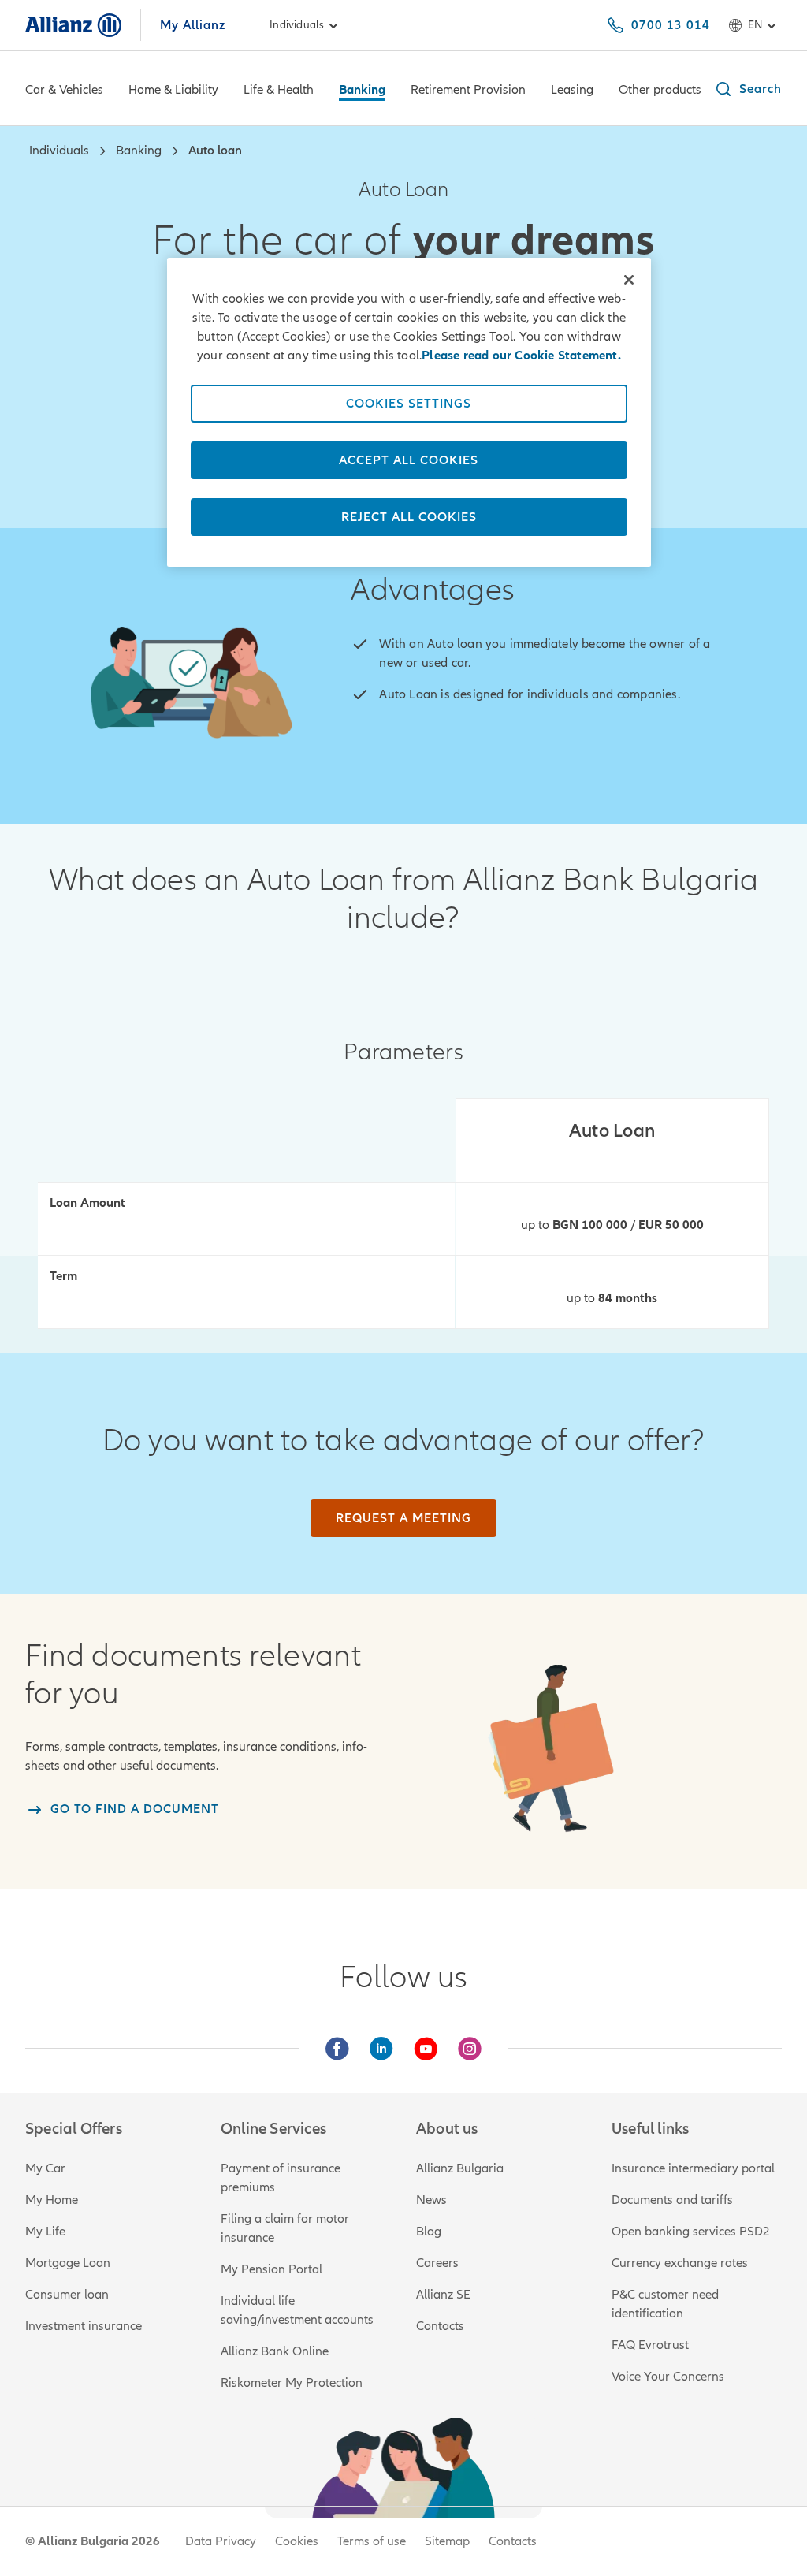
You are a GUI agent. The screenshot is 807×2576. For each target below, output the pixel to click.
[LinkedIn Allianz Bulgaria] (381, 2049)
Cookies (297, 2541)
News (431, 2200)
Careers (437, 2263)
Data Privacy (221, 2541)
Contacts (440, 2326)
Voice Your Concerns (668, 2377)
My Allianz (193, 25)
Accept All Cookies (409, 460)
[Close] (629, 280)
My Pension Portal (271, 2269)
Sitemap (447, 2541)
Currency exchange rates (680, 2263)
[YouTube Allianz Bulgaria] (426, 2049)
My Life (45, 2232)
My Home (52, 2200)
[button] (748, 89)
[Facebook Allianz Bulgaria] (337, 2049)
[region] (409, 412)
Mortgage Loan (68, 2263)
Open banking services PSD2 (691, 2232)
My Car (45, 2168)
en (755, 25)
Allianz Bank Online (275, 2351)
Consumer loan (67, 2295)
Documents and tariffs (672, 2200)
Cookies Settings (409, 404)
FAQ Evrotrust (650, 2345)
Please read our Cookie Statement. (521, 356)
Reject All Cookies (409, 517)
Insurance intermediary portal (693, 2168)
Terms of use (372, 2541)
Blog (429, 2232)
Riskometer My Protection (292, 2383)
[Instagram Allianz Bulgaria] (470, 2049)
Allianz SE (443, 2295)
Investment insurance (84, 2326)
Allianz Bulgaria (460, 2168)
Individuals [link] (297, 25)
